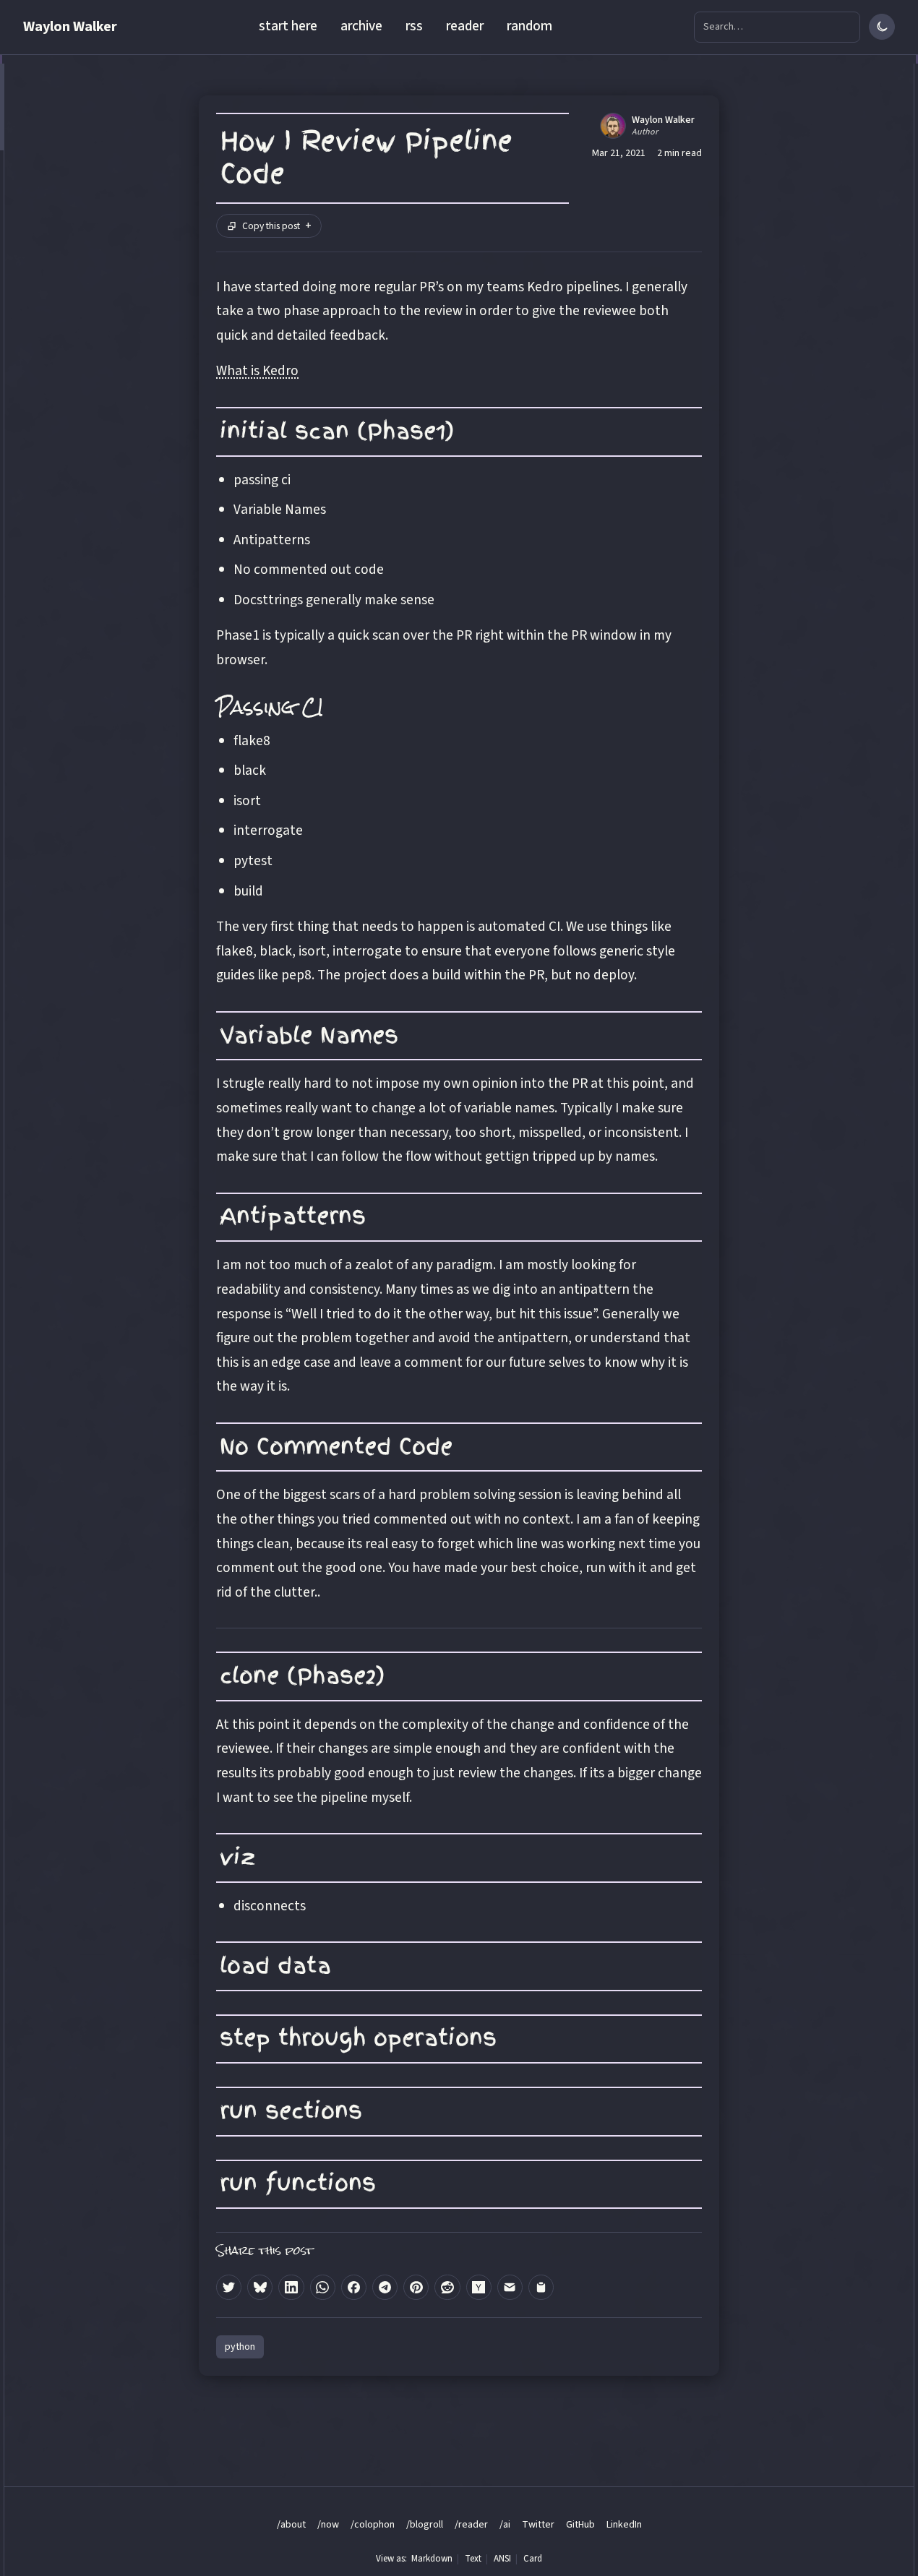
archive (361, 26)
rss (414, 26)
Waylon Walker (70, 27)
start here (288, 26)
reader (465, 26)
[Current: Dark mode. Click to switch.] (882, 27)
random (529, 26)
